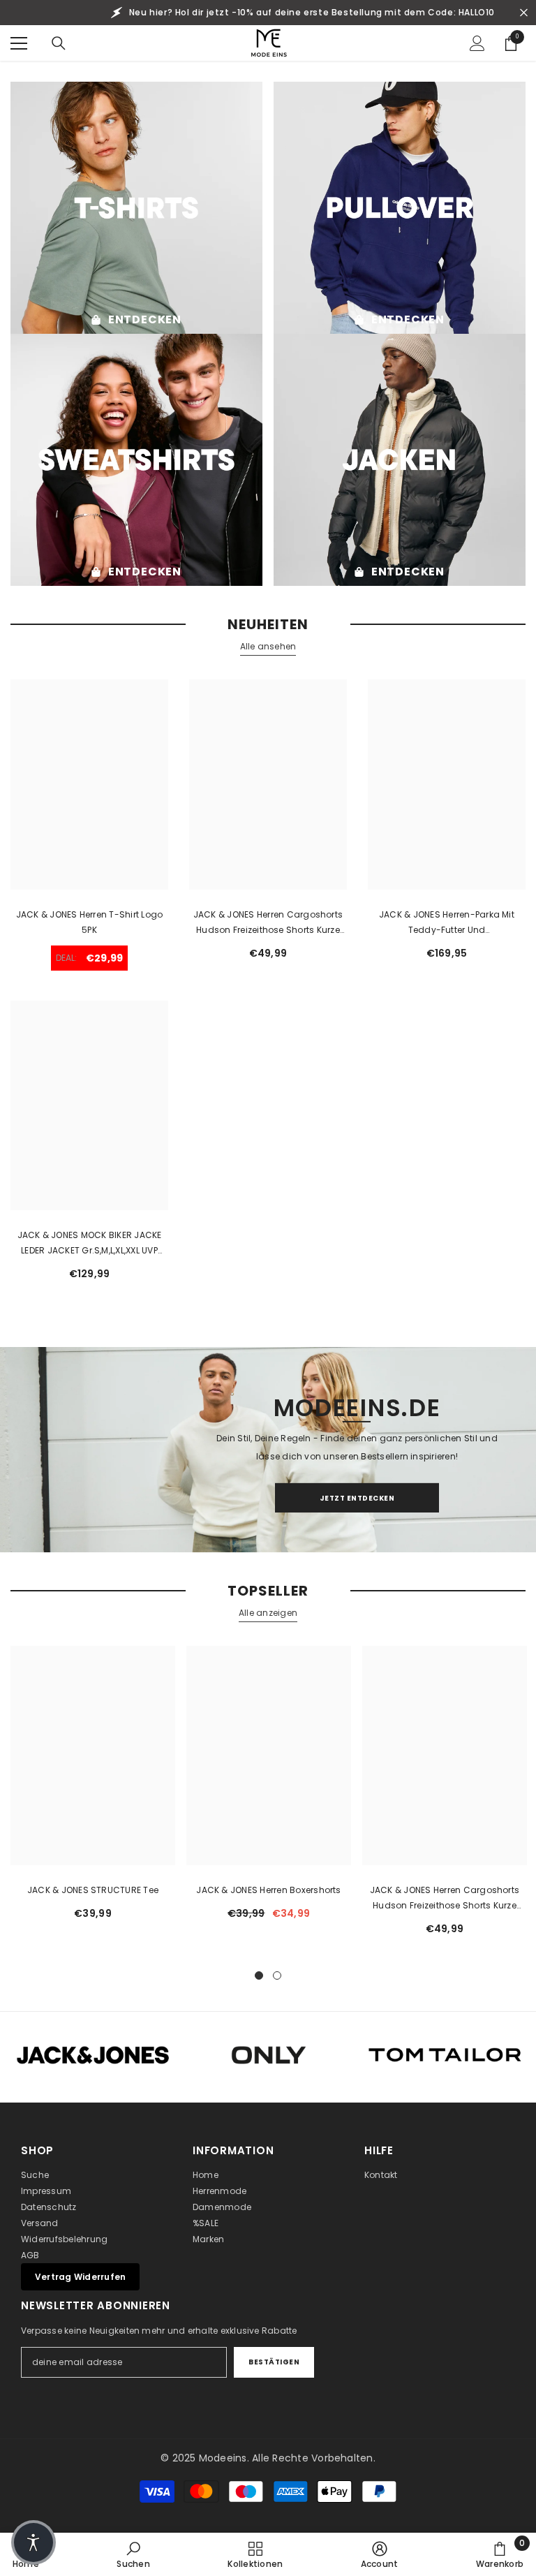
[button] (33, 2542)
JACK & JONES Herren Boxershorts (268, 1890)
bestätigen (274, 2362)
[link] (133, 2554)
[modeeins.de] (136, 208)
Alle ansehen (268, 646)
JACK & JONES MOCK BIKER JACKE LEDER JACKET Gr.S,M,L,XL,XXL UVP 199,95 (90, 1244)
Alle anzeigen (268, 1613)
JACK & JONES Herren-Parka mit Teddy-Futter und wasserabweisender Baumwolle (446, 923)
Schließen (524, 13)
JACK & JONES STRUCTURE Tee (93, 1890)
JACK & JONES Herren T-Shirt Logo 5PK (90, 922)
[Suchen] (59, 43)
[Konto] (477, 43)
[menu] (19, 43)
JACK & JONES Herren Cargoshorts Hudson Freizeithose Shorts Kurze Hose (268, 923)
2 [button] (277, 1975)
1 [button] (259, 1975)
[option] (93, 1788)
